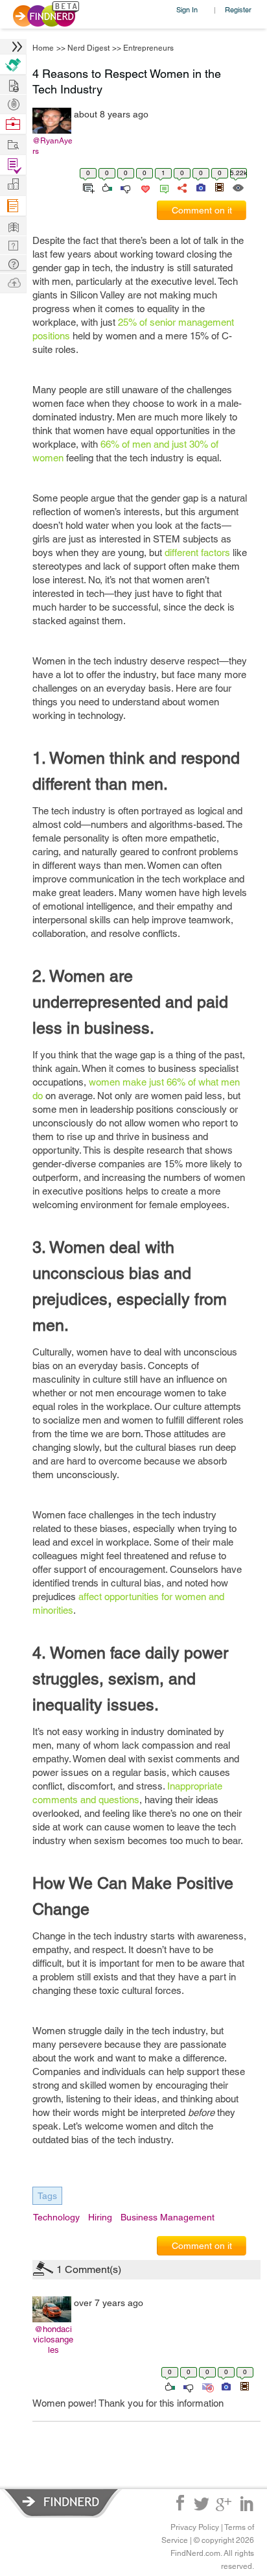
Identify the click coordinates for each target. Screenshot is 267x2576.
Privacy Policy (195, 2527)
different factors (197, 553)
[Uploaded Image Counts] (200, 187)
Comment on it (202, 210)
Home (43, 48)
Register (238, 9)
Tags (47, 2196)
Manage (13, 165)
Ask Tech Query (13, 263)
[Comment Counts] (162, 187)
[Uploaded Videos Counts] (244, 2386)
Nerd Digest (88, 48)
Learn (13, 206)
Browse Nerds (13, 103)
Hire (13, 65)
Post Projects (13, 84)
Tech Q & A (13, 244)
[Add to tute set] (87, 187)
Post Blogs (13, 282)
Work (13, 124)
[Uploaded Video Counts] (219, 187)
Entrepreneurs (148, 48)
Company (13, 185)
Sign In (187, 9)
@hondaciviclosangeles (53, 2339)
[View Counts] (238, 187)
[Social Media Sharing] (181, 187)
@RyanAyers (52, 146)
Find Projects (13, 144)
